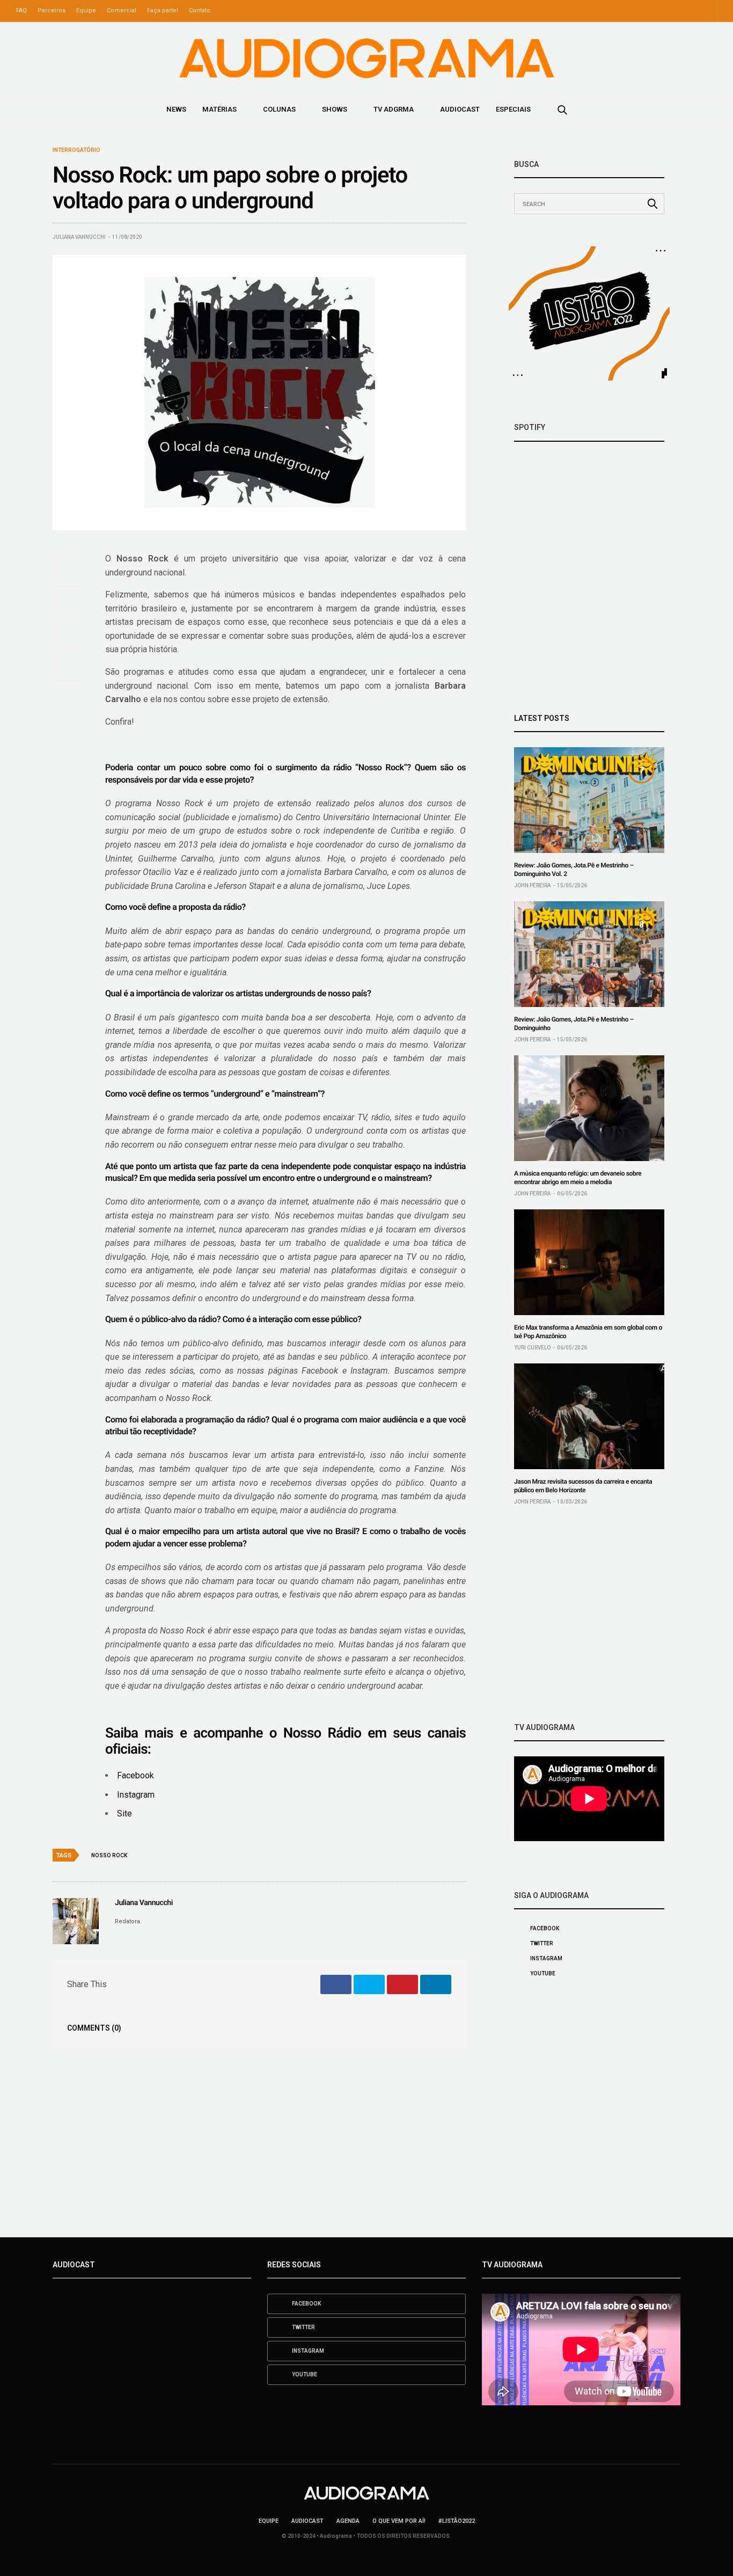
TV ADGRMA (394, 109)
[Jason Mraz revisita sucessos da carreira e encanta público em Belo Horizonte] (589, 1416)
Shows (335, 109)
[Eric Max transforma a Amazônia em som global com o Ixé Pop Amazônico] (589, 1262)
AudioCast (460, 109)
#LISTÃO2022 (457, 2521)
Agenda (348, 2521)
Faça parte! (163, 10)
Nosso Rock (109, 1855)
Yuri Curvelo (532, 1348)
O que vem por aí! (399, 2521)
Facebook (135, 1775)
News (176, 109)
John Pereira (532, 885)
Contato (200, 10)
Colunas (279, 109)
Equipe (86, 10)
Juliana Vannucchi (79, 237)
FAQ (21, 10)
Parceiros (52, 10)
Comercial (122, 10)
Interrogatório (76, 150)
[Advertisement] (589, 1614)
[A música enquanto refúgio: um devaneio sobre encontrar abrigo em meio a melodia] (589, 1108)
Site (124, 1814)
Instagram (136, 1795)
